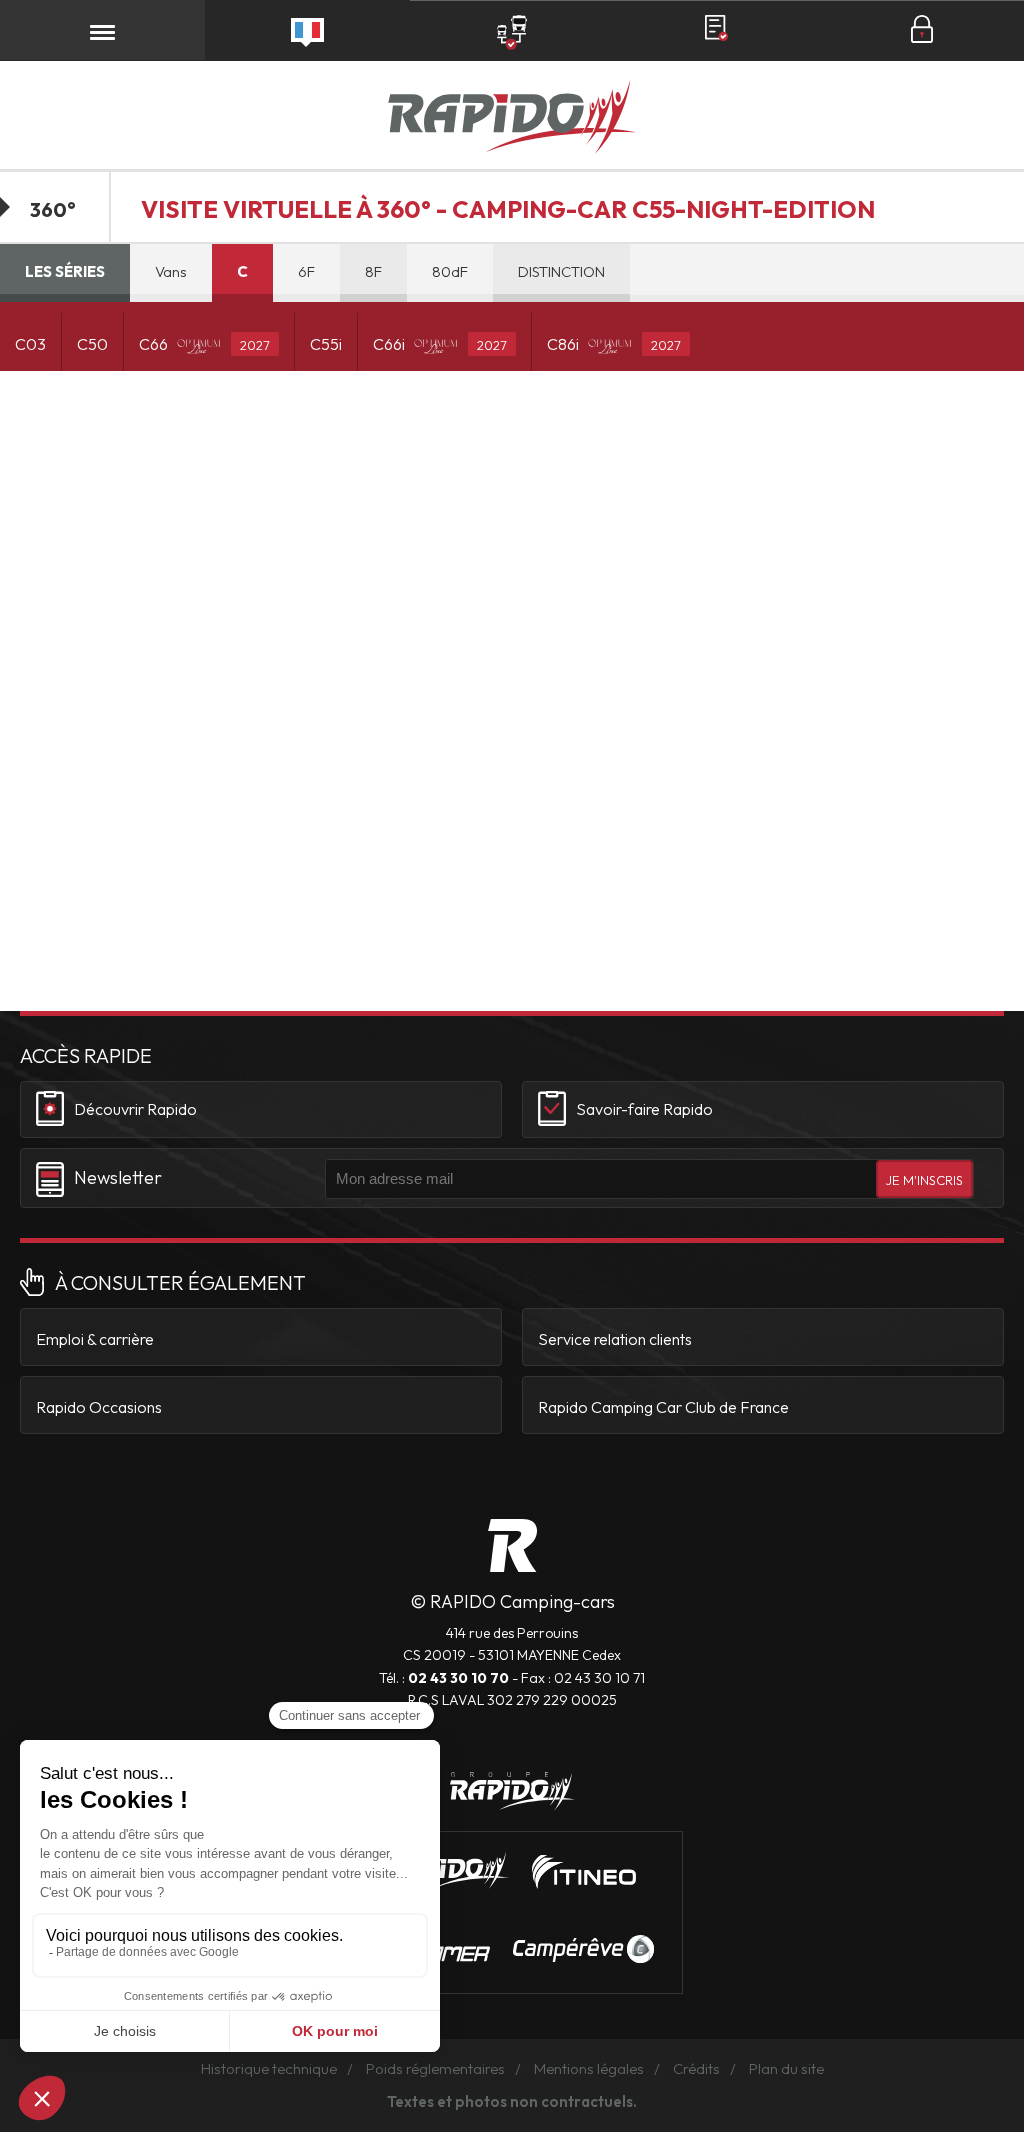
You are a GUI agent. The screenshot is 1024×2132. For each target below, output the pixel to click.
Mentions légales (589, 2068)
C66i (440, 344)
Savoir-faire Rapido (644, 1109)
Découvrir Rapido (135, 1109)
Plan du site (786, 2068)
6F (306, 271)
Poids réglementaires (435, 2068)
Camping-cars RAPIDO (512, 1545)
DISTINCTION (561, 271)
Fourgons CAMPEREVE (583, 1949)
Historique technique (269, 2068)
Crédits (696, 2068)
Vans (171, 271)
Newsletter (118, 1177)
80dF (450, 271)
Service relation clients (615, 1339)
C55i (326, 344)
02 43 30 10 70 (458, 1678)
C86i (614, 344)
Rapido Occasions (99, 1407)
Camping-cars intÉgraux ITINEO (584, 1872)
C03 (30, 344)
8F (373, 271)
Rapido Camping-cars (512, 119)
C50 (92, 344)
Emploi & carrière (95, 1339)
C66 (204, 344)
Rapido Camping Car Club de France (663, 1407)
